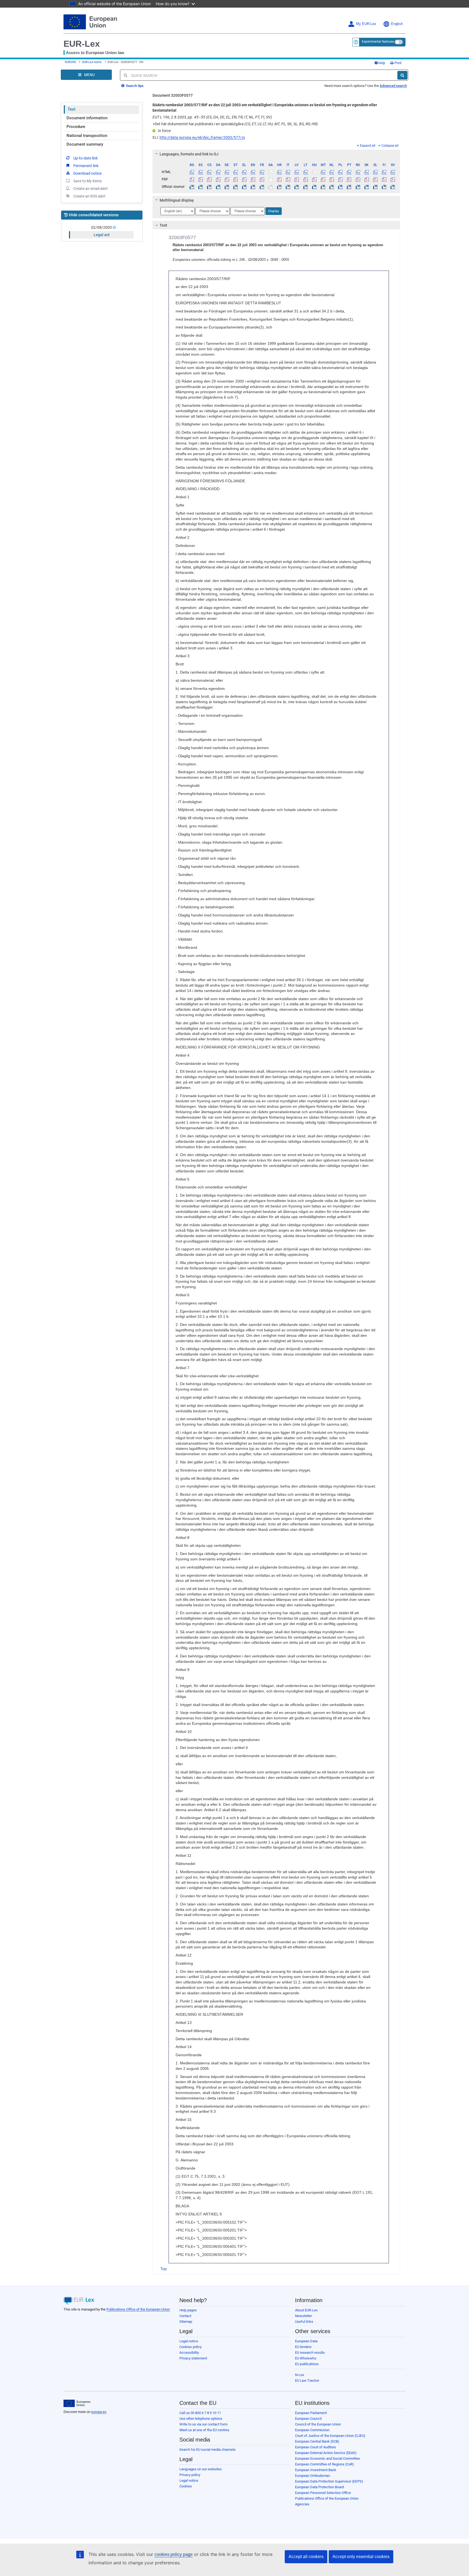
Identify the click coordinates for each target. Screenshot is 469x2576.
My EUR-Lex (366, 24)
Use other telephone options (201, 2419)
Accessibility (189, 2353)
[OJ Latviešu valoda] (297, 187)
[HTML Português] (349, 172)
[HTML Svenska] (393, 172)
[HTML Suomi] (384, 172)
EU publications (307, 2364)
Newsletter (303, 2316)
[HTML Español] (201, 172)
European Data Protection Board (319, 2487)
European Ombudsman (313, 2476)
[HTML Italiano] (288, 172)
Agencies (302, 2504)
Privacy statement (193, 2358)
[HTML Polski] (340, 172)
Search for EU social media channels (207, 2450)
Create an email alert (91, 189)
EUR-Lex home (92, 62)
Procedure (76, 127)
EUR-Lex (82, 44)
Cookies (186, 2486)
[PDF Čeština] (209, 179)
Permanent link (86, 166)
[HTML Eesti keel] (235, 172)
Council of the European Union (318, 2424)
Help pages (188, 2310)
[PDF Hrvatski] (279, 179)
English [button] (397, 24)
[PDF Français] (262, 179)
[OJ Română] (358, 187)
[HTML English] (253, 172)
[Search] (402, 75)
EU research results (310, 2353)
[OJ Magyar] (314, 187)
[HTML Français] (262, 172)
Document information (87, 118)
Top (164, 2269)
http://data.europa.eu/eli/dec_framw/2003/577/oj (202, 137)
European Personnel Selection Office (323, 2493)
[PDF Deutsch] (227, 179)
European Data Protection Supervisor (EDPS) (329, 2481)
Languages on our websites (201, 2469)
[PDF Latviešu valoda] (297, 179)
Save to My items (88, 181)
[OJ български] (192, 187)
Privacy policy (190, 2475)
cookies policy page (174, 2554)
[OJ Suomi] (384, 187)
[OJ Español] (201, 187)
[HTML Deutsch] (227, 172)
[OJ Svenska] (393, 187)
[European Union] (77, 2403)
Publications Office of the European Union (138, 2309)
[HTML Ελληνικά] (244, 172)
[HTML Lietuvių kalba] (305, 172)
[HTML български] (192, 172)
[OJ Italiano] (288, 187)
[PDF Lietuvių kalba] (305, 179)
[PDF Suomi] (384, 179)
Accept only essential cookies (361, 2557)
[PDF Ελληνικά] (244, 179)
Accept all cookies (306, 2557)
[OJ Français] (262, 187)
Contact (185, 2316)
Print (397, 63)
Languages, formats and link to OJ (189, 154)
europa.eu (99, 2412)
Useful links (304, 2322)
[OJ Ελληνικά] (244, 187)
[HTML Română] (358, 172)
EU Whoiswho (306, 2358)
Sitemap (186, 2322)
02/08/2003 (102, 227)
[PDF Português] (349, 179)
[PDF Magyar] (314, 179)
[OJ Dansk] (218, 187)
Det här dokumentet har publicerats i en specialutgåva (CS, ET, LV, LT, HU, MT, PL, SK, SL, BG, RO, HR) (235, 124)
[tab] (276, 154)
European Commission (312, 2430)
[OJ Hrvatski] (279, 187)
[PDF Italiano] (288, 179)
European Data (306, 2341)
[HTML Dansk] (218, 172)
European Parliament (311, 2413)
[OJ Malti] (323, 187)
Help (382, 63)
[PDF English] (253, 179)
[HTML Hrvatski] (279, 172)
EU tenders (303, 2347)
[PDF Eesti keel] (235, 179)
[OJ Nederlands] (332, 187)
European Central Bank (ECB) (317, 2441)
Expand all (368, 146)
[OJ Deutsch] (227, 187)
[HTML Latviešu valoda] (297, 172)
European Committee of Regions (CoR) (324, 2464)
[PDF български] (192, 179)
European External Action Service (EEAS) (326, 2453)
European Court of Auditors (316, 2447)
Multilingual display (177, 200)
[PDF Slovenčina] (367, 179)
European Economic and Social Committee (327, 2458)
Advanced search (393, 86)
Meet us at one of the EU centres (204, 2430)
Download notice (87, 173)
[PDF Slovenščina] (375, 179)
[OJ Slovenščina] (375, 187)
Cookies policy (191, 2347)
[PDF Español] (201, 179)
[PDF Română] (358, 179)
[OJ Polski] (340, 187)
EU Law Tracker (307, 2381)
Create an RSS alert (89, 196)
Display (274, 211)
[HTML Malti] (323, 172)
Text (72, 109)
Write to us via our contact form (203, 2424)
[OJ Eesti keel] (235, 187)
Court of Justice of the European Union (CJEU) (330, 2436)
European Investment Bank (316, 2470)
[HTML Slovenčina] (367, 172)
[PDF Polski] (340, 179)
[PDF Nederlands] (332, 179)
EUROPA (70, 62)
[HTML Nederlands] (332, 172)
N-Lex (300, 2375)
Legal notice (189, 2341)
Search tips (134, 86)
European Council (308, 2419)
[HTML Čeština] (209, 172)
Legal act (102, 235)
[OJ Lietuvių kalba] (305, 187)
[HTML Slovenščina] (375, 172)
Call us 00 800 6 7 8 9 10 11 (200, 2413)
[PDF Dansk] (218, 179)
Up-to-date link (85, 158)
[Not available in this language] (270, 172)
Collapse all (390, 146)
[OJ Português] (349, 187)
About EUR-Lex (306, 2310)
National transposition (87, 136)
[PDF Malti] (323, 179)
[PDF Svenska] (393, 179)
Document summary (85, 144)
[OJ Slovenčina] (367, 187)
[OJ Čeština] (209, 187)
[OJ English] (253, 187)
